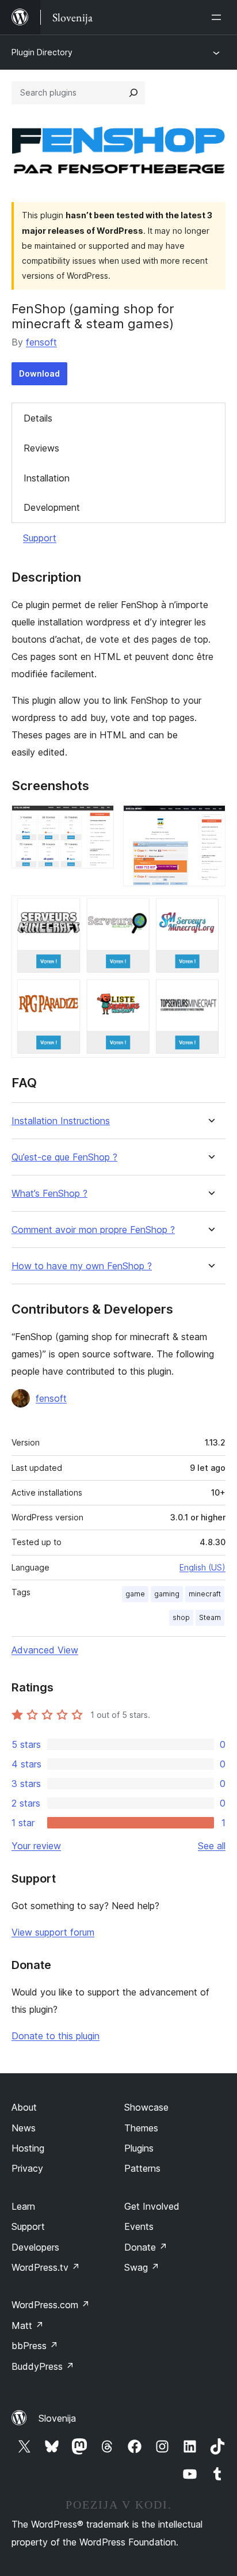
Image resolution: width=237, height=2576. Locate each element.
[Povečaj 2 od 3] (210, 821)
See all (212, 1846)
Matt (28, 2325)
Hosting (28, 2148)
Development (52, 507)
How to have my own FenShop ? (82, 1266)
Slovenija (57, 2418)
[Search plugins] (133, 93)
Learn (23, 2206)
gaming (167, 1594)
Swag (142, 2267)
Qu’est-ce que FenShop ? (64, 1157)
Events (139, 2226)
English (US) (202, 1567)
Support (40, 538)
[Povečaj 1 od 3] (98, 821)
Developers (35, 2247)
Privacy (27, 2168)
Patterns (142, 2168)
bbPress (35, 2346)
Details (38, 418)
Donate (146, 2247)
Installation (47, 478)
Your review (36, 1846)
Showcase (146, 2107)
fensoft (41, 342)
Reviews (41, 448)
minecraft (205, 1594)
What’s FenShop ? (49, 1194)
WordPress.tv (46, 2267)
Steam (210, 1617)
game (135, 1594)
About (24, 2107)
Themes (141, 2128)
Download (39, 373)
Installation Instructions (61, 1121)
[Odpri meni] (219, 17)
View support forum (53, 1932)
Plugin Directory (42, 52)
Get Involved (152, 2206)
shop (181, 1617)
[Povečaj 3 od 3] (210, 911)
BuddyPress (43, 2366)
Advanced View (45, 1650)
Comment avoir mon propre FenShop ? (93, 1230)
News (24, 2128)
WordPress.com (51, 2305)
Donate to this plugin (56, 2036)
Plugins (139, 2148)
